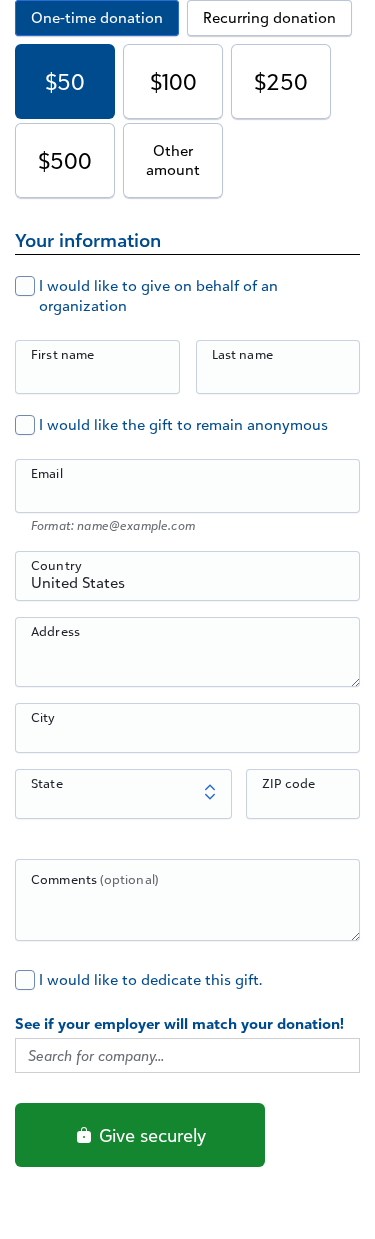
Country (56, 565)
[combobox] (187, 587)
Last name (242, 354)
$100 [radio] (173, 81)
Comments (94, 879)
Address (55, 631)
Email (47, 473)
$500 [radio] (65, 160)
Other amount (173, 160)
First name (63, 354)
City (43, 717)
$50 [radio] (65, 81)
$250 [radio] (281, 81)
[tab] (97, 18)
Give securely (150, 1135)
